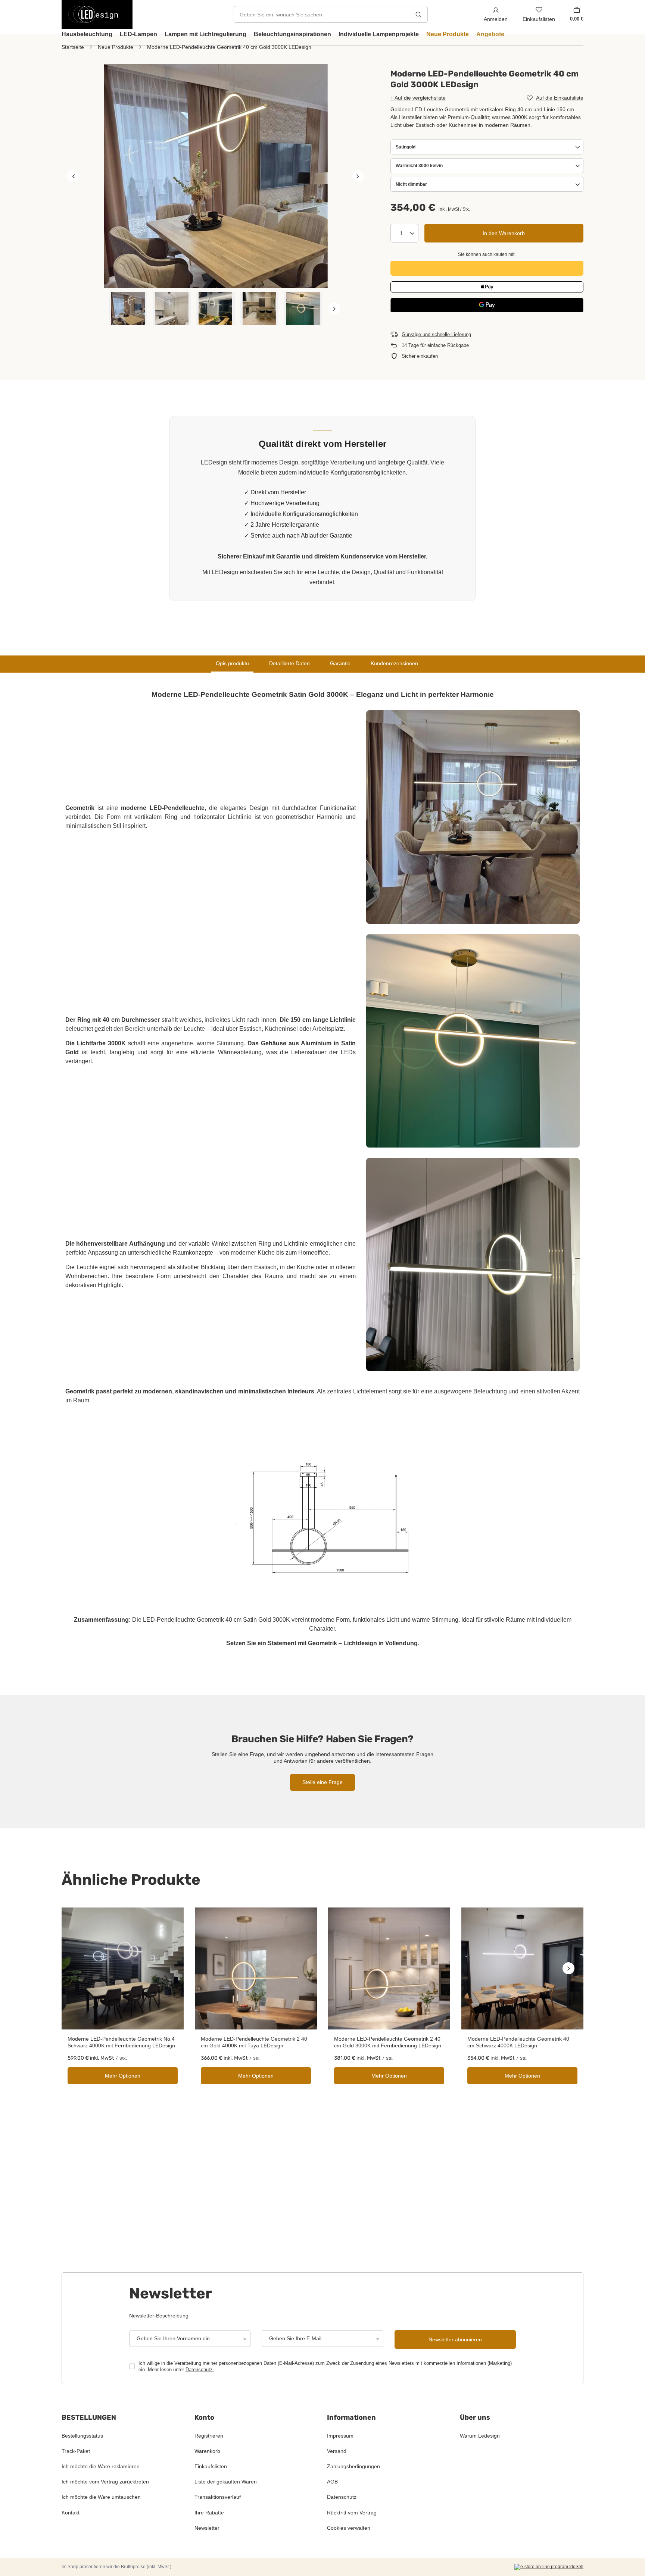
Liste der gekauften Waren (226, 2482)
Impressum (340, 2436)
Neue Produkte (448, 34)
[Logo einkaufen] (97, 14)
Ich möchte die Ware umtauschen (101, 2497)
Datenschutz (342, 2497)
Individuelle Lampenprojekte (379, 34)
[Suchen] (418, 14)
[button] (73, 176)
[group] (216, 176)
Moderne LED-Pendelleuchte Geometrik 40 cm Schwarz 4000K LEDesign (518, 2042)
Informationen (351, 2417)
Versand (337, 2451)
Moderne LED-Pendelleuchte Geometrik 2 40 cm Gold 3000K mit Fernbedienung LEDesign (388, 2042)
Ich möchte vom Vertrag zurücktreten (105, 2482)
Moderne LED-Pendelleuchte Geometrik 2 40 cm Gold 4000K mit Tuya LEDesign (254, 2042)
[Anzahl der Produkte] (404, 233)
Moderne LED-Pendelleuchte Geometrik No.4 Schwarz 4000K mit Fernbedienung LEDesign (121, 2042)
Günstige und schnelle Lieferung (436, 334)
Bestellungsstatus (82, 2436)
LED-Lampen (138, 34)
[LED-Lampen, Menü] (161, 34)
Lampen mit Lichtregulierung (205, 34)
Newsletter (207, 2528)
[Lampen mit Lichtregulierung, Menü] (250, 34)
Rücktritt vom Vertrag (352, 2513)
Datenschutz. (200, 2370)
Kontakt (71, 2513)
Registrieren (209, 2436)
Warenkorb (207, 2451)
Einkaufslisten (211, 2466)
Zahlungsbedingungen (353, 2466)
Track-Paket (76, 2451)
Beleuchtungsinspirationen (292, 34)
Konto (204, 2417)
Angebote (490, 34)
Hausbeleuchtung (87, 34)
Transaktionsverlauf (218, 2497)
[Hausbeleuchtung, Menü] (116, 34)
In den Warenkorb (504, 233)
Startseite (73, 47)
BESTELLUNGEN (89, 2417)
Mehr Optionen (123, 2076)
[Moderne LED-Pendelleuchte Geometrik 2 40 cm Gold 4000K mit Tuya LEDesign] (256, 1968)
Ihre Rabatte (209, 2513)
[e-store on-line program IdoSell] (549, 2567)
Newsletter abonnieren (455, 2339)
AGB (332, 2482)
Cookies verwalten (349, 2528)
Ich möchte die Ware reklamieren (101, 2466)
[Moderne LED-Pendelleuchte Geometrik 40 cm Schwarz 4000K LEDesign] (522, 1968)
